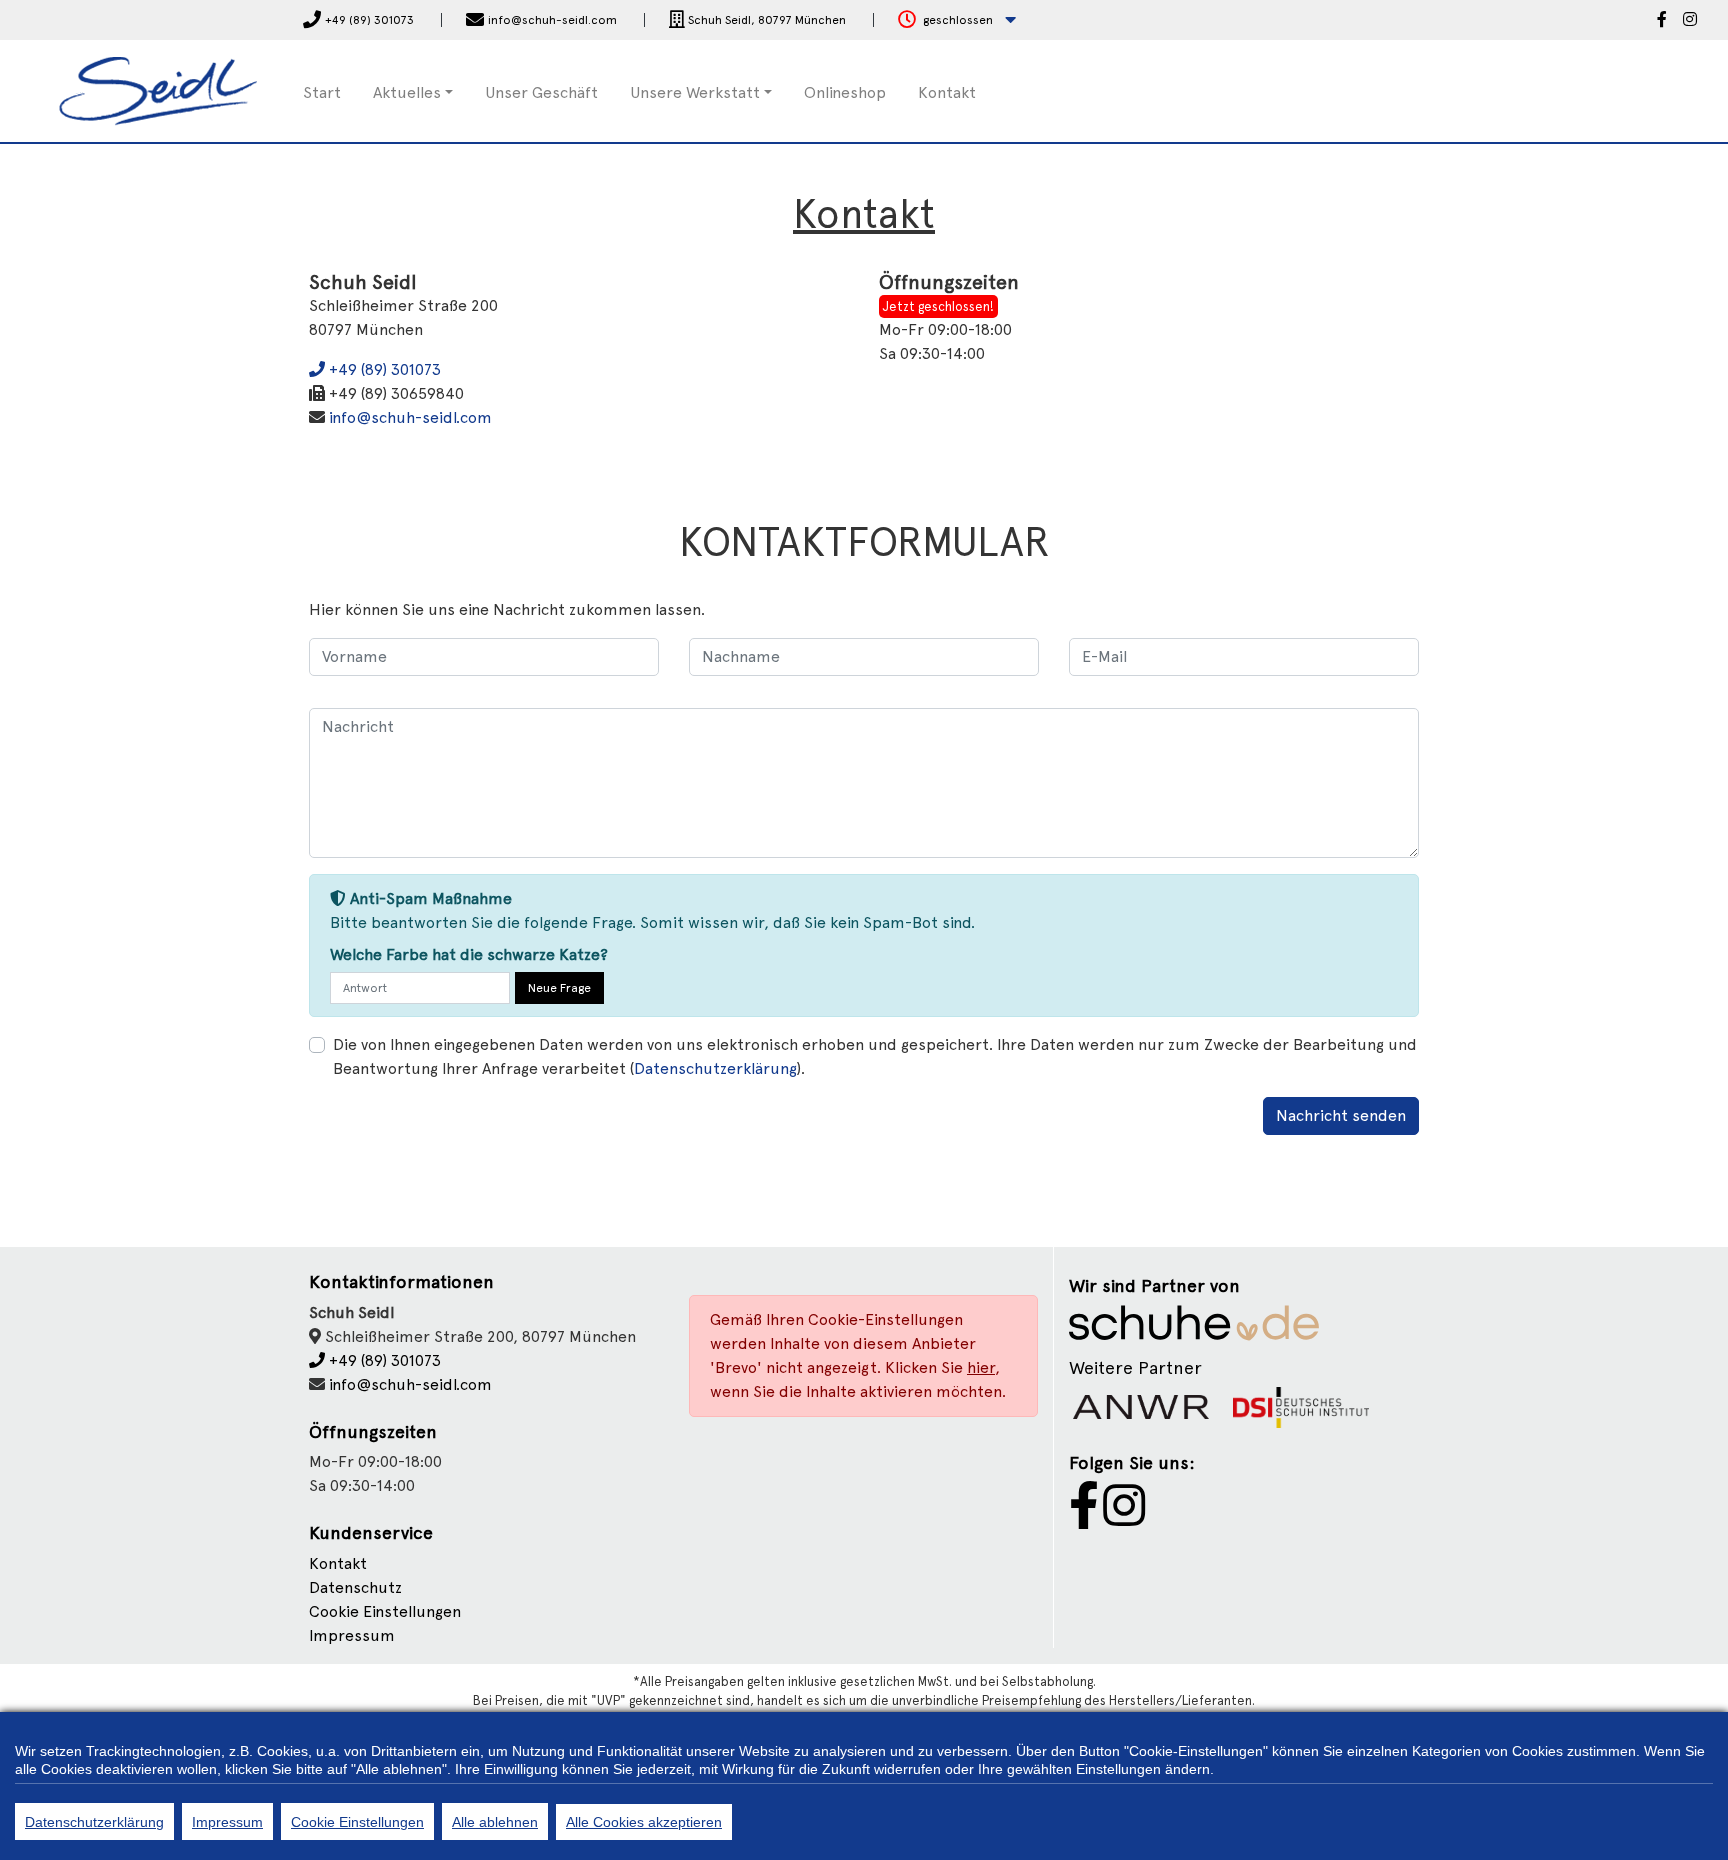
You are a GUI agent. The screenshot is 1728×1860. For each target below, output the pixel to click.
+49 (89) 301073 (383, 369)
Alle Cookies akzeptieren (644, 1822)
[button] (957, 20)
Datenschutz (355, 1587)
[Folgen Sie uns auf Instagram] (1690, 21)
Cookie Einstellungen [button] (385, 1611)
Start (322, 92)
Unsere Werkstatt (695, 92)
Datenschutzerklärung (94, 1822)
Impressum (352, 1635)
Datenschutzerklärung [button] (715, 1068)
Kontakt (947, 92)
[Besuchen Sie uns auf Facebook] (1662, 21)
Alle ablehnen (495, 1822)
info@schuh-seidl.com (410, 417)
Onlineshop (845, 92)
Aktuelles (407, 92)
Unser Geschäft (541, 92)
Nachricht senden (1341, 1115)
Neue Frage (559, 988)
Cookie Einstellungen (357, 1822)
